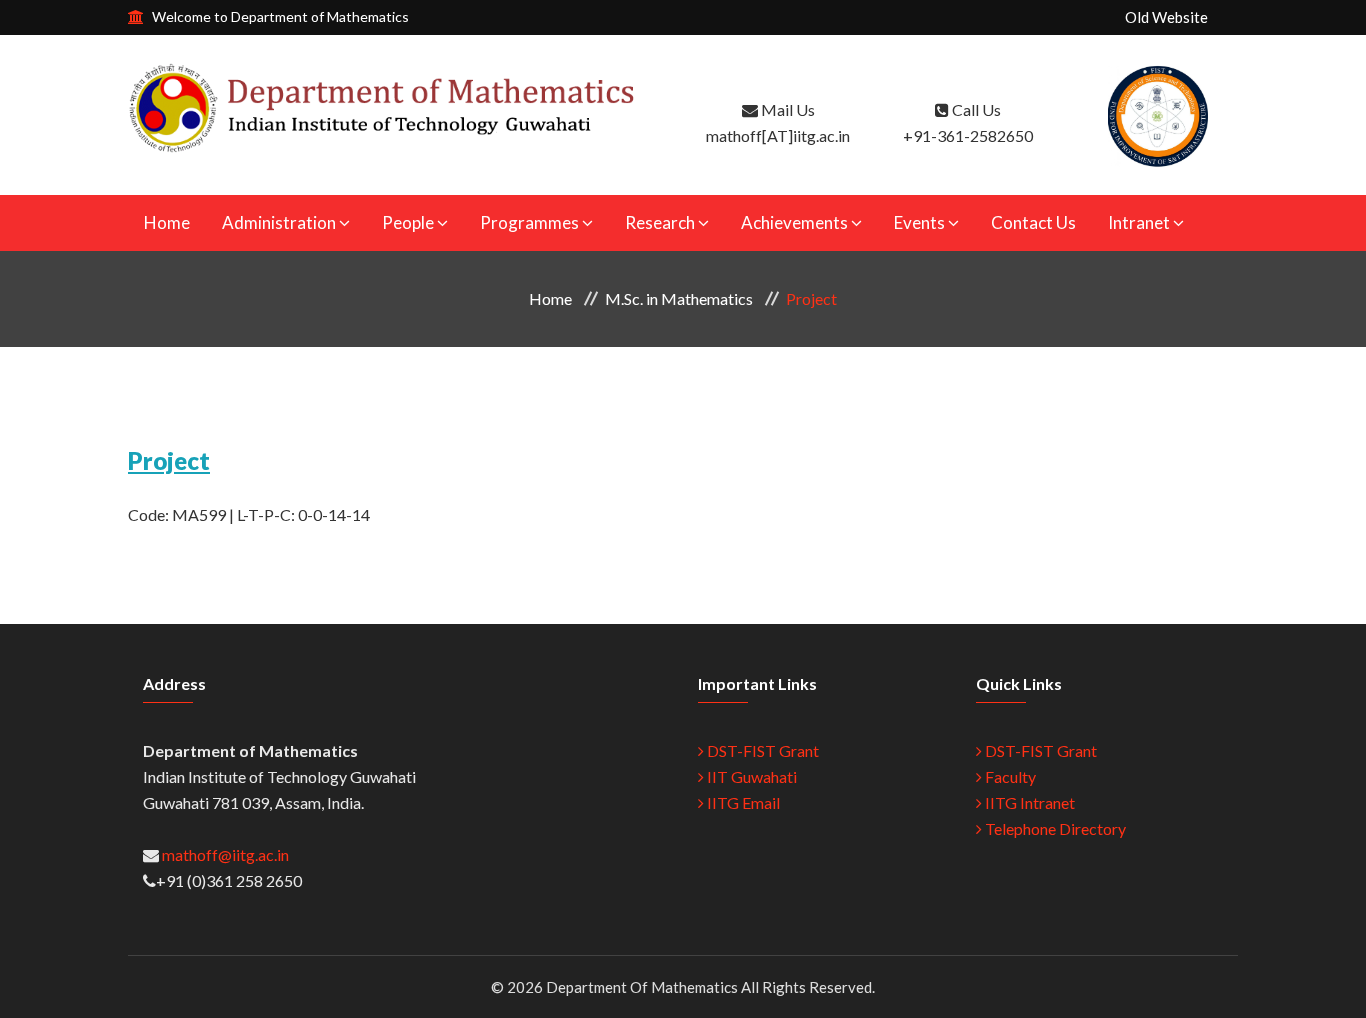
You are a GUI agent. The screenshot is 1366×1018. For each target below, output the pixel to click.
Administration (279, 222)
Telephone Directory (1054, 828)
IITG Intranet (1028, 802)
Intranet (1139, 222)
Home (167, 222)
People (408, 222)
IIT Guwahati (750, 776)
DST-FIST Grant (761, 750)
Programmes (529, 222)
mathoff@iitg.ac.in (224, 854)
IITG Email (742, 802)
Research (660, 222)
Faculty (1009, 776)
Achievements (794, 222)
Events (919, 222)
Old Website (1166, 17)
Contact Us (1033, 222)
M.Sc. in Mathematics (679, 298)
